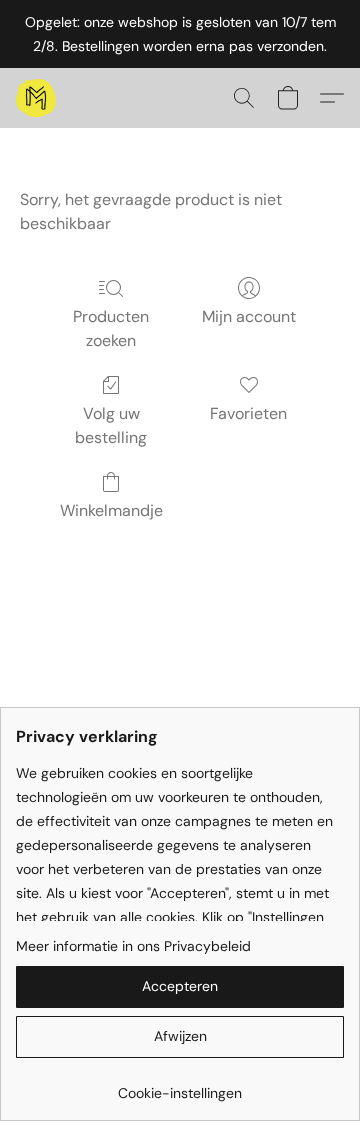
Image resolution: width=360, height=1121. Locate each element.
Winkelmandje (111, 510)
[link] (180, 1085)
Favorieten (248, 413)
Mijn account (249, 316)
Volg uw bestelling (111, 425)
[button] (37, 98)
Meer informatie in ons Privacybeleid (133, 946)
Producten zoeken (111, 328)
